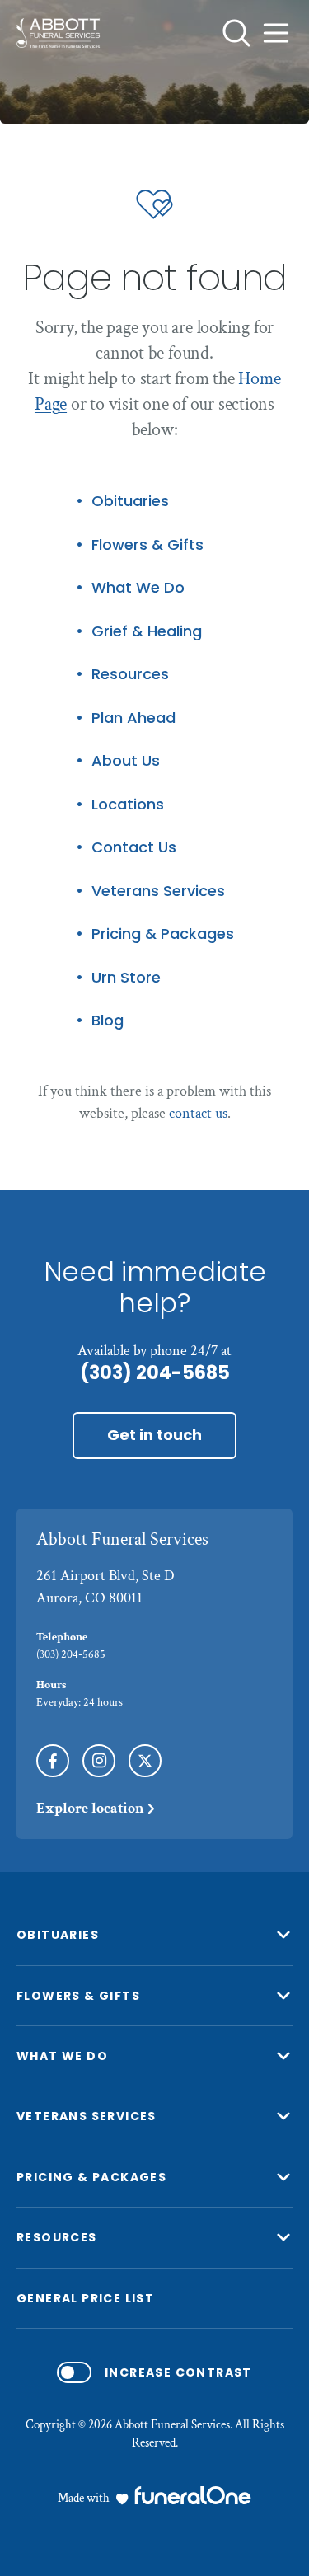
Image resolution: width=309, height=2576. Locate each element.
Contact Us (134, 848)
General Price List (85, 2298)
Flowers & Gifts (147, 545)
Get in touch (154, 1435)
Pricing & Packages (163, 934)
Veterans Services (158, 892)
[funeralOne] (193, 2495)
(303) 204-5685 (155, 1373)
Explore (90, 1808)
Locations (128, 805)
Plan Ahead (133, 718)
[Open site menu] (276, 33)
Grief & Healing (147, 632)
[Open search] (236, 33)
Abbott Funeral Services (122, 1539)
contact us (198, 1113)
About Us (126, 761)
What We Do (138, 588)
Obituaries (130, 502)
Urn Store (126, 978)
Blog (108, 1021)
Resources (130, 675)
